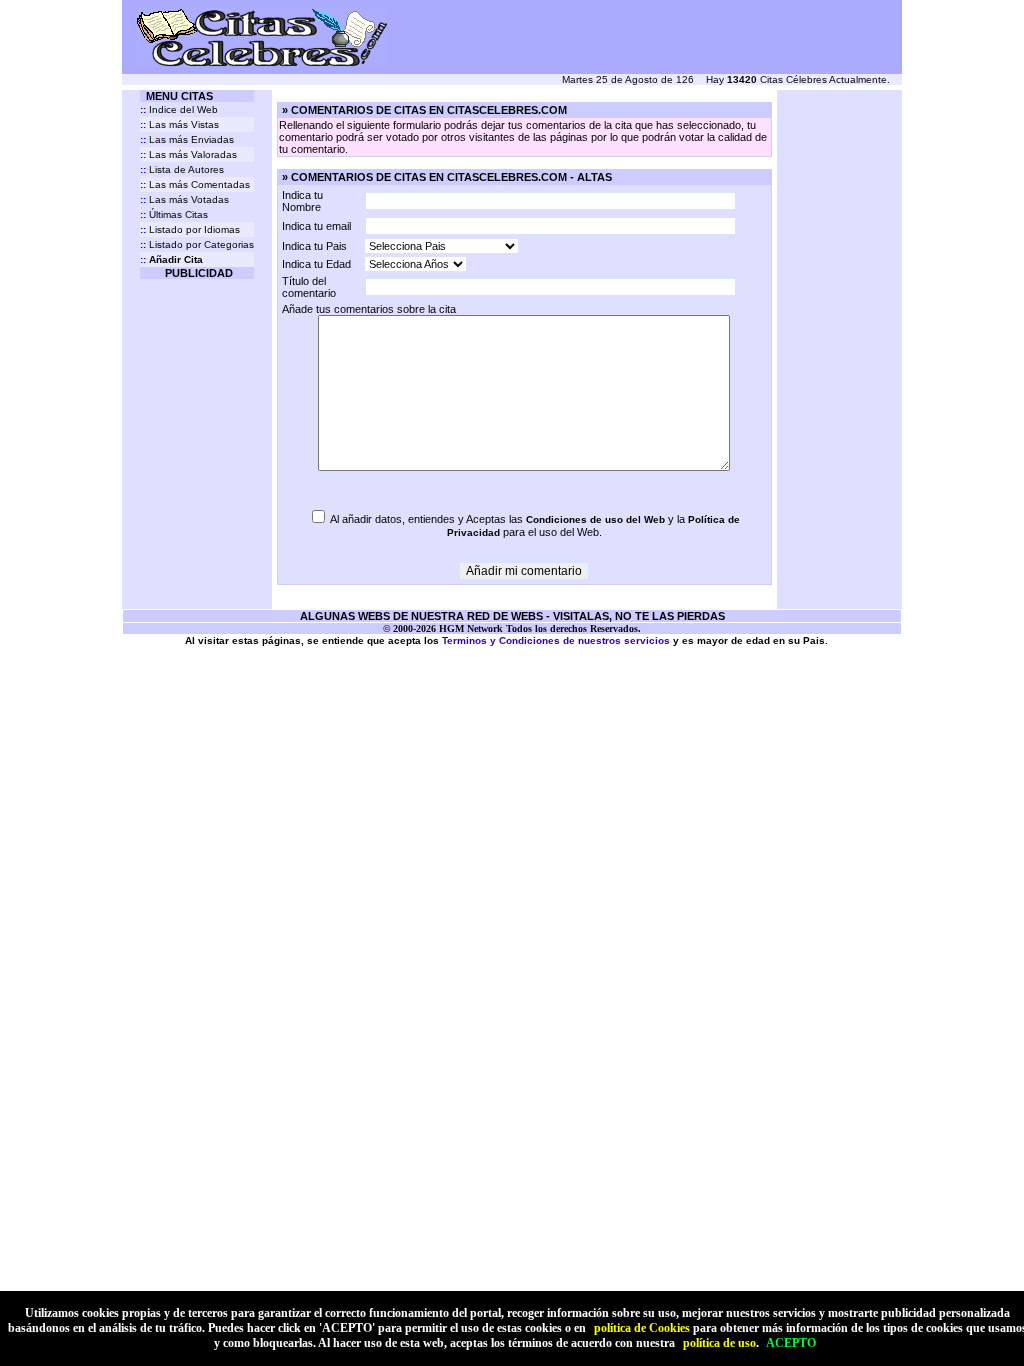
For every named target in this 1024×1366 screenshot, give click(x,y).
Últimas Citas (174, 214)
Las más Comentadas (195, 184)
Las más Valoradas (188, 154)
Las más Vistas (179, 124)
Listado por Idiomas (190, 229)
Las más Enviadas (187, 139)
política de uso (719, 1343)
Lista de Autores (182, 169)
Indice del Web (179, 109)
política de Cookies (642, 1328)
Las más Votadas (184, 199)
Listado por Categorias (197, 244)
